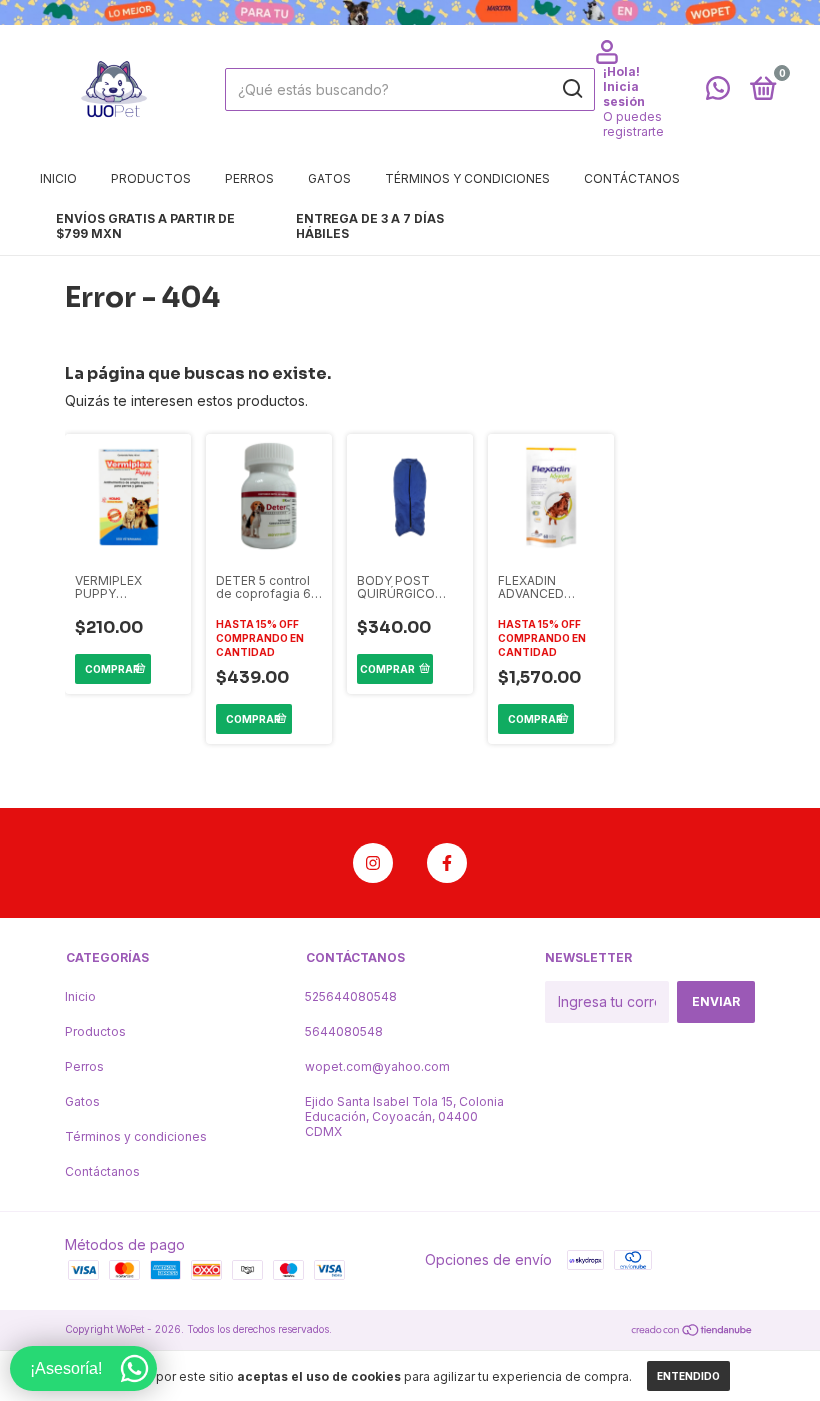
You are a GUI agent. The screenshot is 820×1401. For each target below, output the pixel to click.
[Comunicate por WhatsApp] (718, 92)
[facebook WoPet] (447, 863)
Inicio (58, 178)
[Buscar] (571, 89)
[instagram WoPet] (373, 863)
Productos (151, 178)
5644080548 (344, 1031)
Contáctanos (632, 178)
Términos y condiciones (467, 178)
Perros (249, 178)
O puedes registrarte (633, 124)
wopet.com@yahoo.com (377, 1066)
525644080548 (351, 996)
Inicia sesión (624, 94)
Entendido (688, 1376)
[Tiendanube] (692, 1331)
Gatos (329, 178)
